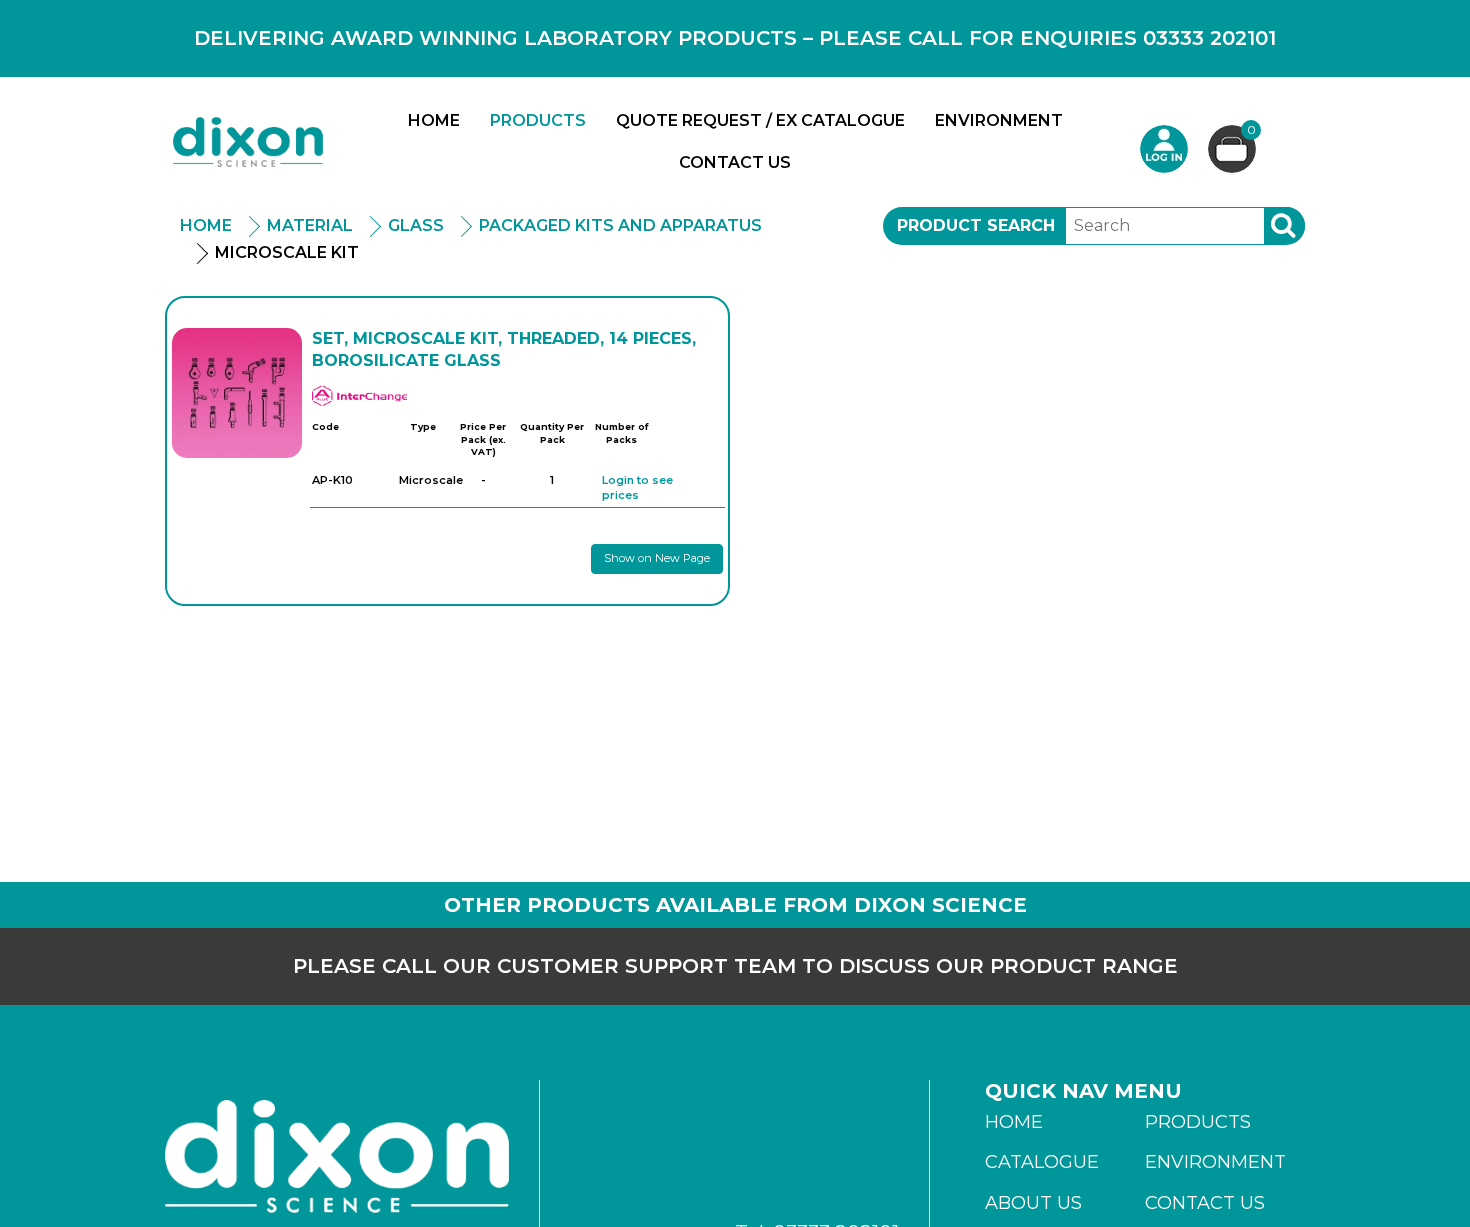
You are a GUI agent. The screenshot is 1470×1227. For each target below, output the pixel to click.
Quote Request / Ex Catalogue (760, 120)
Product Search (976, 225)
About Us (1033, 1203)
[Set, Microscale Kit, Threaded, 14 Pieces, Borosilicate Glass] (237, 393)
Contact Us (735, 162)
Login (1164, 149)
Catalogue (1042, 1162)
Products (538, 120)
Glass (416, 225)
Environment (999, 120)
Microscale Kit (287, 252)
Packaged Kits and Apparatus (620, 225)
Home (434, 120)
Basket (1251, 131)
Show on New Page (657, 558)
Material (310, 225)
